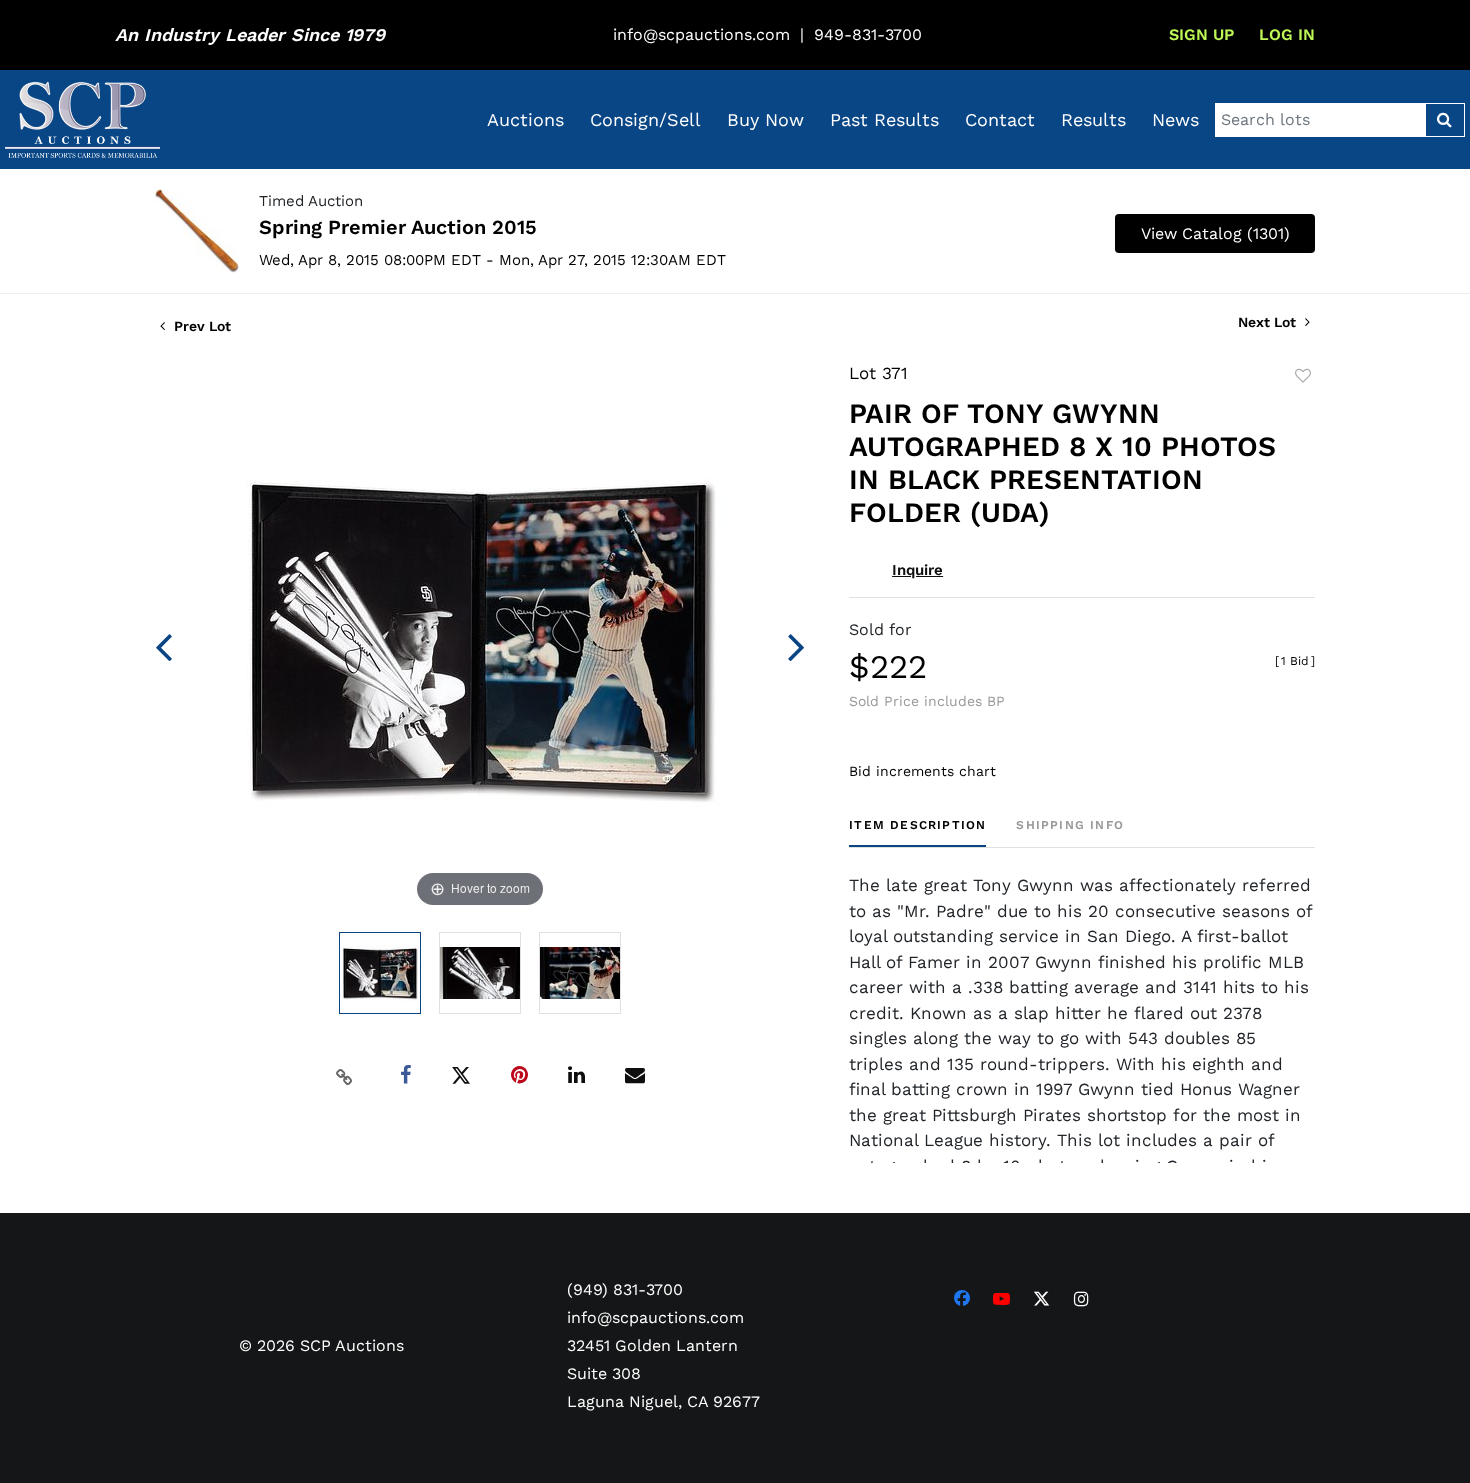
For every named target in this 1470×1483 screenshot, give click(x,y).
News (1175, 119)
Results (1093, 119)
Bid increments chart (922, 771)
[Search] (1444, 120)
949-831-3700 (868, 34)
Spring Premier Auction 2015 (398, 227)
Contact (1000, 119)
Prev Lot (200, 326)
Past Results (884, 119)
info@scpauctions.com (701, 34)
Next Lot (1269, 322)
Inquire (917, 570)
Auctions (525, 119)
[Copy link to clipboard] (345, 1076)
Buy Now (765, 119)
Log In (1287, 34)
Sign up (1201, 34)
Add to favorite (1303, 376)
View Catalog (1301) (1215, 233)
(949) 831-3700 (625, 1289)
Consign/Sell (645, 119)
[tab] (917, 832)
